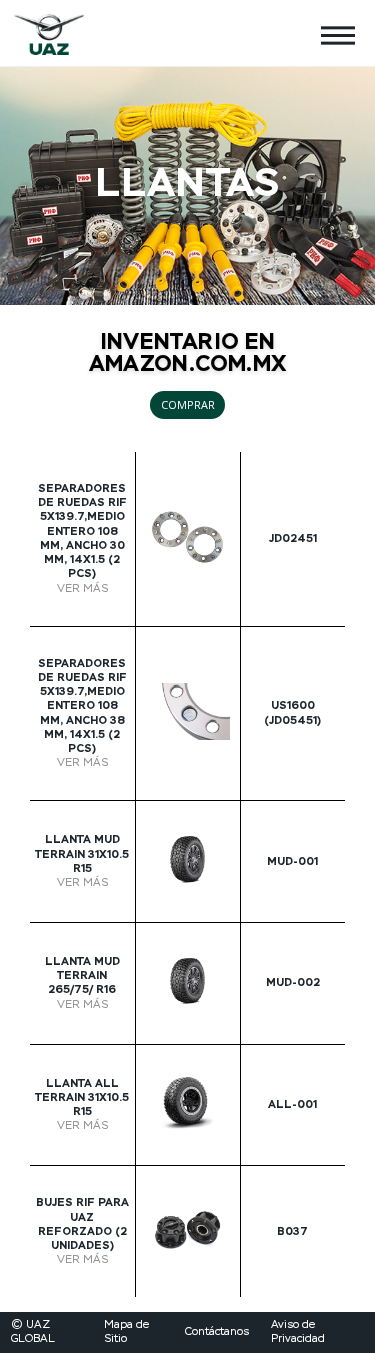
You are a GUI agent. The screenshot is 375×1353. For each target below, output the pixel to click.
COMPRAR (188, 404)
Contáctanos (217, 1331)
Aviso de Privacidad (298, 1331)
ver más (82, 588)
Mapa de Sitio (126, 1331)
